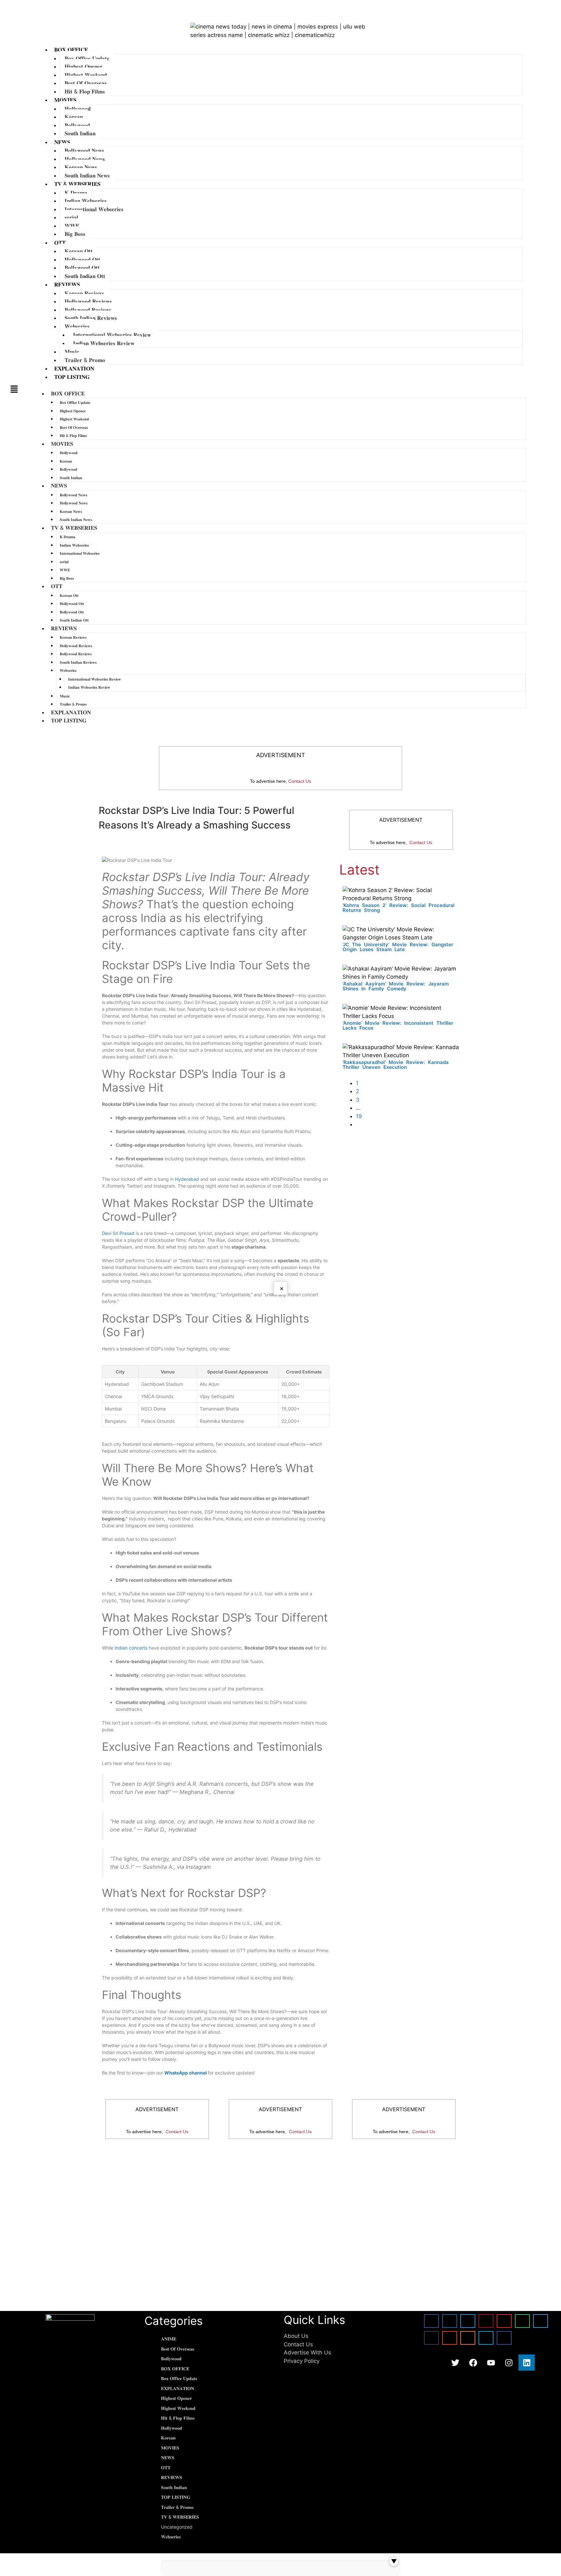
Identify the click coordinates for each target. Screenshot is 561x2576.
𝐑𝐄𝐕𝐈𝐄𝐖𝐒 (67, 284)
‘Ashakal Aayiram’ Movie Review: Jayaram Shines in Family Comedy (396, 986)
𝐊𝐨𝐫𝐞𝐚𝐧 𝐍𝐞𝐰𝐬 (81, 167)
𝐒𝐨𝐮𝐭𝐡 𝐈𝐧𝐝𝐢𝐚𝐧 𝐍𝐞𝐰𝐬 (87, 175)
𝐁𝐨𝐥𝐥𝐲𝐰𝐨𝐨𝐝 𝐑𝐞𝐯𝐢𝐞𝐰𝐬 (88, 310)
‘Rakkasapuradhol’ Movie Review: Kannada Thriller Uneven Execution (396, 1065)
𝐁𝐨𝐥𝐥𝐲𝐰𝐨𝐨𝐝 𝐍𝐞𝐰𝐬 (84, 151)
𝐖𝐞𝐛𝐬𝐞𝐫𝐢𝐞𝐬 (77, 326)
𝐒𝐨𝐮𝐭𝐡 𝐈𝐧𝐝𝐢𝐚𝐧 (80, 133)
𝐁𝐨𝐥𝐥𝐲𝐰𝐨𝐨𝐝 (77, 125)
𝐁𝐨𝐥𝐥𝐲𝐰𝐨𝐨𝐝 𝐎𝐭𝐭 (82, 268)
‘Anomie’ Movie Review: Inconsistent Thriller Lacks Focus (398, 1025)
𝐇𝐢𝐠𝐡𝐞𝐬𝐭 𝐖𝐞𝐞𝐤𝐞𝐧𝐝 (86, 75)
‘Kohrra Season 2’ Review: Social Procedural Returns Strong (399, 908)
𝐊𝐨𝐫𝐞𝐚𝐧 (74, 117)
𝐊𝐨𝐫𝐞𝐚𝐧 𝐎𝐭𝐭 (79, 251)
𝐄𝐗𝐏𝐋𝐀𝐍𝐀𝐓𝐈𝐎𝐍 (74, 369)
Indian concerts (131, 1648)
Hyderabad (187, 1179)
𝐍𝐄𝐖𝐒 (62, 142)
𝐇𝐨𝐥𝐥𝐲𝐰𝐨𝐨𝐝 (78, 109)
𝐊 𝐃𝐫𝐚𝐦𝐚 (76, 193)
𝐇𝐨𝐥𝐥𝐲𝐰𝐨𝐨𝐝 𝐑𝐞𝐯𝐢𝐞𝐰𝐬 (88, 301)
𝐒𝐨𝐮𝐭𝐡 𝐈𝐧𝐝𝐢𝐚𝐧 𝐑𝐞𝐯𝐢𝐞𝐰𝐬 (91, 318)
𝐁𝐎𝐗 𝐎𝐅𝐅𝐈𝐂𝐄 (71, 50)
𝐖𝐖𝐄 (72, 226)
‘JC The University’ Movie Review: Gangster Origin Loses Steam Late (398, 947)
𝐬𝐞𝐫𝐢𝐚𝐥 (71, 217)
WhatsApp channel (186, 2073)
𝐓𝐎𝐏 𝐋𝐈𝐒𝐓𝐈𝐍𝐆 (72, 377)
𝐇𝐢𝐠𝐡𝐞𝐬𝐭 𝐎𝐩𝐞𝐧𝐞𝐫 (84, 67)
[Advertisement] (280, 2197)
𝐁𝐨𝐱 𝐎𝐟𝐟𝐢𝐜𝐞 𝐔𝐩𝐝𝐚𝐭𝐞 (87, 58)
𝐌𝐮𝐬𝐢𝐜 (72, 352)
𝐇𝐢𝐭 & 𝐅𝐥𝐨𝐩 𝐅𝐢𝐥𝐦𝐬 (85, 91)
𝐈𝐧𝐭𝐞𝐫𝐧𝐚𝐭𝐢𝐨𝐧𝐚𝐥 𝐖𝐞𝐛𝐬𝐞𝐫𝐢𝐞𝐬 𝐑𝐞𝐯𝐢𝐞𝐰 (112, 335)
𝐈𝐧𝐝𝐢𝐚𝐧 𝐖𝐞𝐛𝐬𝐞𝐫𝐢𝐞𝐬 (86, 201)
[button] (14, 389)
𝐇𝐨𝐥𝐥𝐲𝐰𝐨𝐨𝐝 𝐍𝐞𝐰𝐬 (85, 159)
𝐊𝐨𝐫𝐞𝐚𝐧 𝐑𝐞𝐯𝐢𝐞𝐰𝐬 (84, 293)
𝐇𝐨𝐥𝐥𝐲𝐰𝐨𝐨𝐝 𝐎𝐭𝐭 (82, 260)
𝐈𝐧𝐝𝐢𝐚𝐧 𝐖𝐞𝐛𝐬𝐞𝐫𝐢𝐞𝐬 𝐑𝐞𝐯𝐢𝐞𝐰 (104, 343)
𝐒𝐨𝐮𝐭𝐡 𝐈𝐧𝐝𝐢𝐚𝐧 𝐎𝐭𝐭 (85, 276)
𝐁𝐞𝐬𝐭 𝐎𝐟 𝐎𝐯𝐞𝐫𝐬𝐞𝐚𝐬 (86, 83)
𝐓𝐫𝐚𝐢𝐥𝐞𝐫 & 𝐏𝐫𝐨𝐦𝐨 (85, 360)
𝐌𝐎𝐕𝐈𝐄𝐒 (65, 100)
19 (359, 1116)
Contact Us (300, 781)
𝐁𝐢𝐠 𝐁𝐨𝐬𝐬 (75, 234)
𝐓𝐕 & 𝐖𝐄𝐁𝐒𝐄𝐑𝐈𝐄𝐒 (77, 184)
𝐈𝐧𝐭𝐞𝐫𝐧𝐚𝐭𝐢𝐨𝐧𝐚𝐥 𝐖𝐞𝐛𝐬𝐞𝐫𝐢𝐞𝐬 (94, 209)
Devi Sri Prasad (118, 1233)
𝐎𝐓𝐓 (60, 243)
